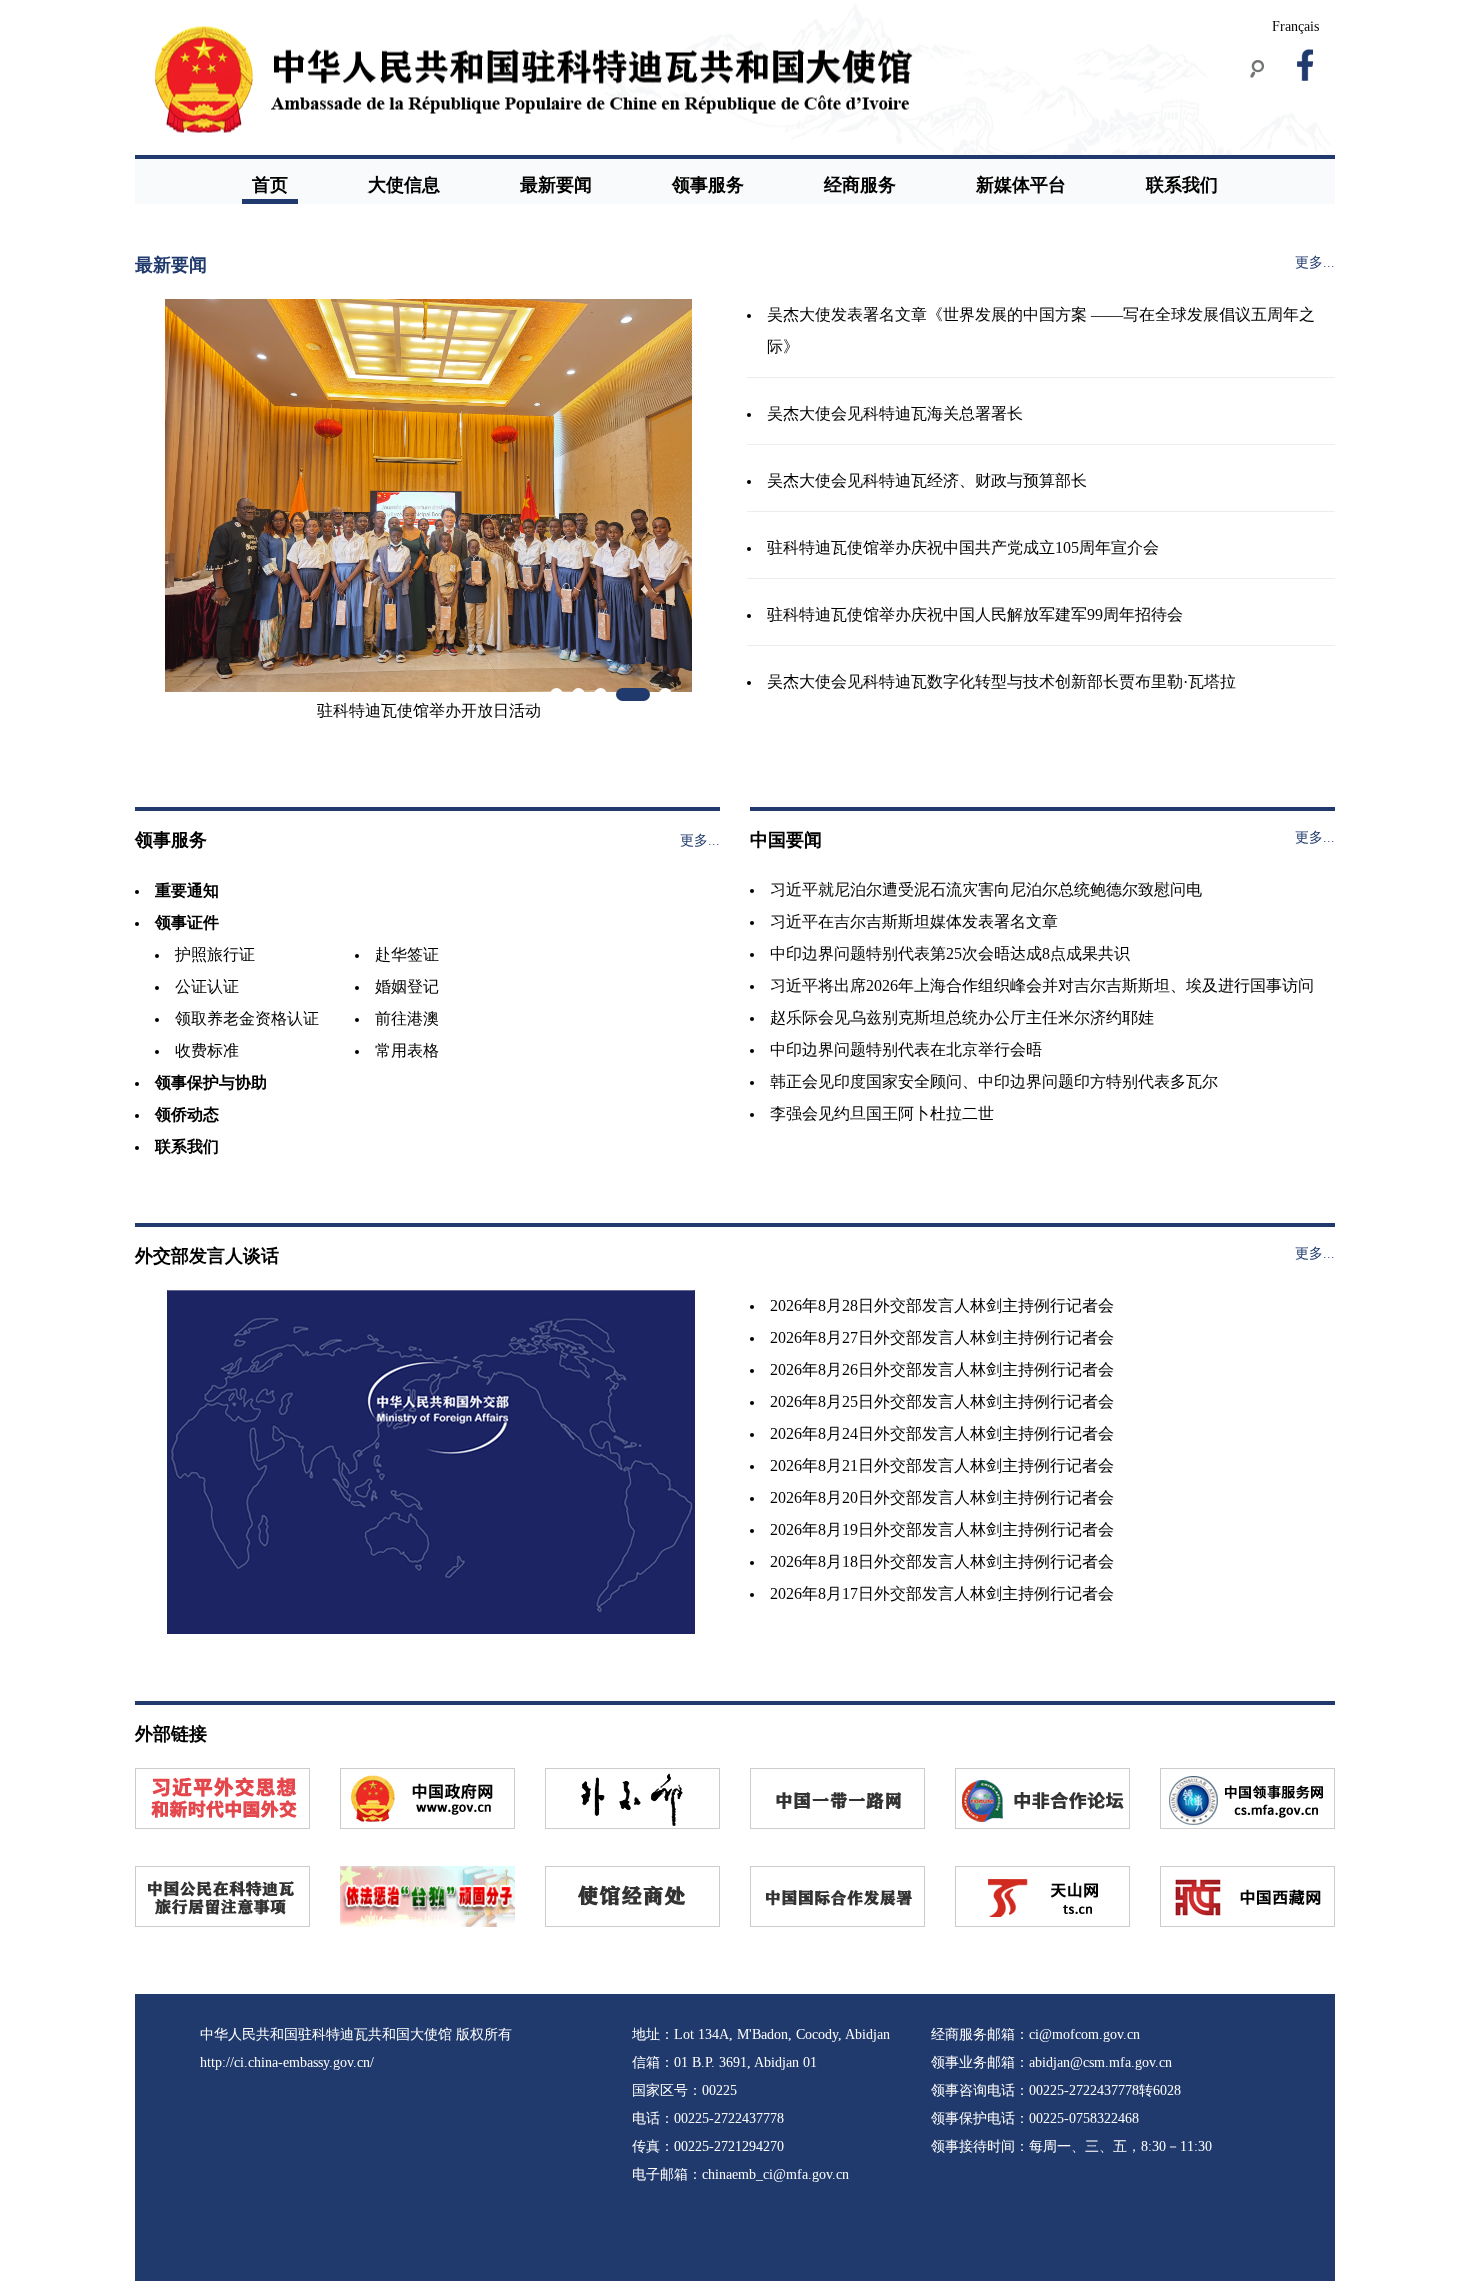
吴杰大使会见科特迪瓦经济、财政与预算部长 (927, 480)
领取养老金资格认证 (247, 1018)
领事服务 (708, 185)
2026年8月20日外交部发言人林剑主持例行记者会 (942, 1497)
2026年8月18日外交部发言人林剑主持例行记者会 (942, 1561)
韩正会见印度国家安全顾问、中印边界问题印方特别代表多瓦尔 (994, 1081)
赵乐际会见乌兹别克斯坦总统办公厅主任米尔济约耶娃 (962, 1017)
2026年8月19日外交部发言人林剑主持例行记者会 (942, 1529)
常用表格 (407, 1050)
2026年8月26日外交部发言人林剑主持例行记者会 (942, 1369)
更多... (1315, 262)
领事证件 (187, 922)
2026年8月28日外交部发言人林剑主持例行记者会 (942, 1305)
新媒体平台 (1021, 185)
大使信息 (404, 185)
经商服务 (860, 185)
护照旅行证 (215, 954)
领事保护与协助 (211, 1082)
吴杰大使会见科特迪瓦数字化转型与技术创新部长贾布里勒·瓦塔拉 (1001, 681)
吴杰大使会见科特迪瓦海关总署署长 (895, 413)
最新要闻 (556, 185)
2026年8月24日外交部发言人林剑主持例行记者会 (942, 1433)
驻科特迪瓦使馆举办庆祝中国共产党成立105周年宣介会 (963, 547)
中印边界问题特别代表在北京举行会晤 (906, 1049)
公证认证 (207, 986)
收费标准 (207, 1050)
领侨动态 (187, 1114)
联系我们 (1182, 185)
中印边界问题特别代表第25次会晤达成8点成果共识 (950, 953)
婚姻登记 (407, 986)
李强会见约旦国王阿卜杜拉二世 (882, 1113)
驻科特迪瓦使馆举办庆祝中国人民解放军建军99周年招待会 (975, 614)
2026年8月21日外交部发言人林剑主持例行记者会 (942, 1465)
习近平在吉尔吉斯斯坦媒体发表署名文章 (914, 921)
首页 (270, 185)
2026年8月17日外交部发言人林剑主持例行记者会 (942, 1593)
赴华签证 (407, 954)
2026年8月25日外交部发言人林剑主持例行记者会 (942, 1401)
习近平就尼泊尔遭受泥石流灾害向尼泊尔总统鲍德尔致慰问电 (986, 889)
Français (1295, 26)
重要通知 (187, 890)
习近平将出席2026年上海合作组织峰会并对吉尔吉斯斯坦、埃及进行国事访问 (1042, 985)
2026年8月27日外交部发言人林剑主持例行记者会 (942, 1337)
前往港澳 (407, 1018)
